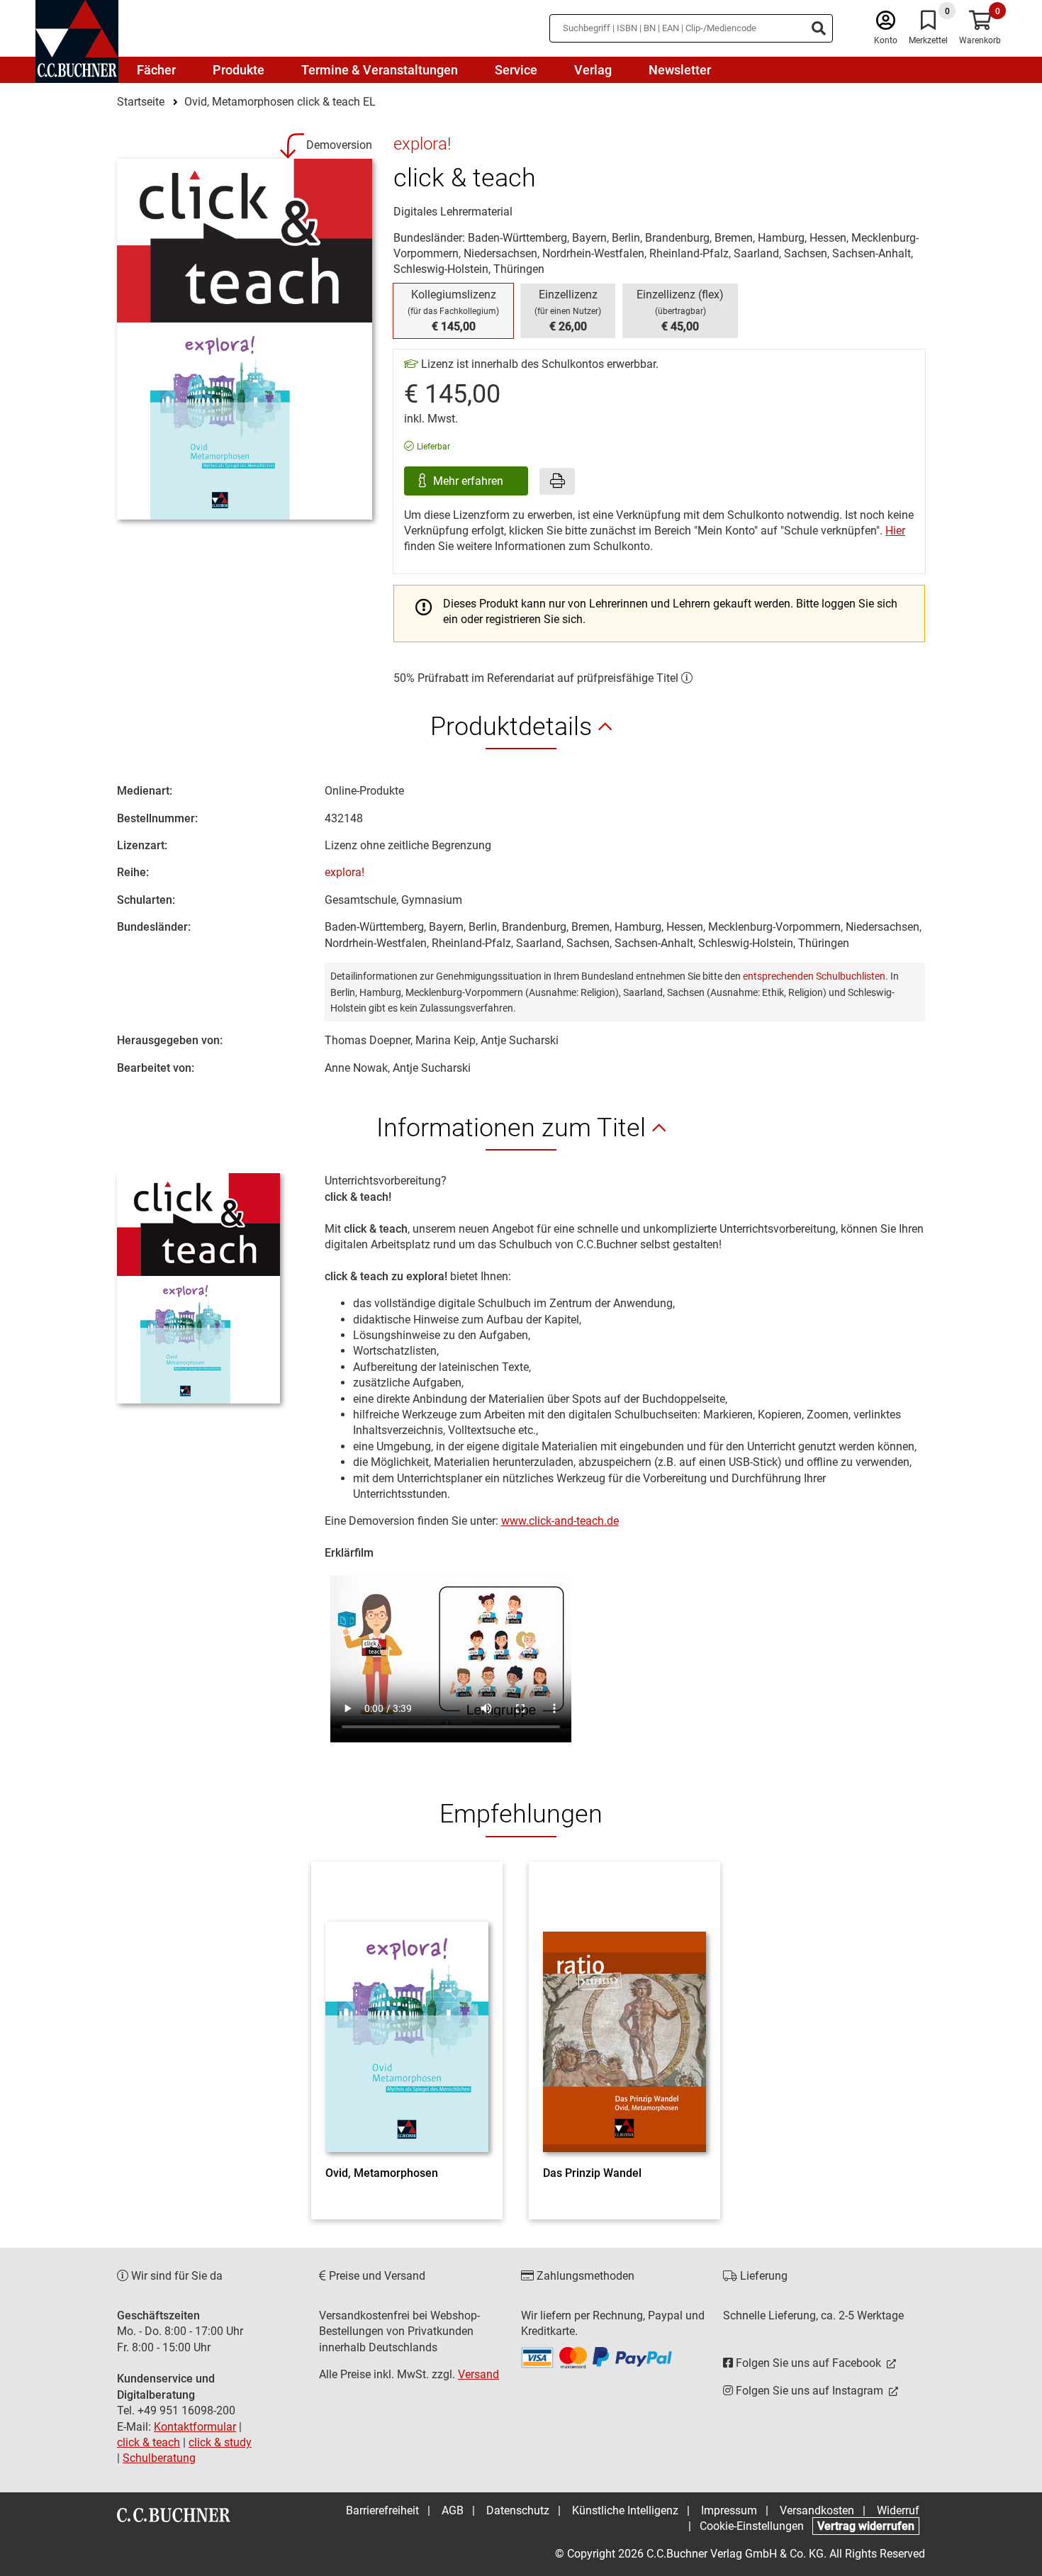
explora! (344, 872)
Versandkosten (817, 2510)
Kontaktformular (195, 2427)
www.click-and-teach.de (560, 1521)
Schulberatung (159, 2458)
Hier (895, 531)
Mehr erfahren (470, 481)
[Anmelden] (886, 24)
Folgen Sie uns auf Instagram (809, 2391)
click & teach (149, 2442)
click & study (220, 2442)
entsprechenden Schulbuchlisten (814, 976)
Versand (478, 2374)
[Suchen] (819, 28)
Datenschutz (518, 2510)
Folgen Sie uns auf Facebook (808, 2363)
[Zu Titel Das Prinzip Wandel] (624, 2017)
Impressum (729, 2510)
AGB (453, 2510)
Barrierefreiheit (382, 2510)
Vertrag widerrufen (866, 2526)
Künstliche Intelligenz (625, 2510)
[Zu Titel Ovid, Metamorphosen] (407, 2017)
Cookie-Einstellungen (752, 2526)
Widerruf (898, 2510)
